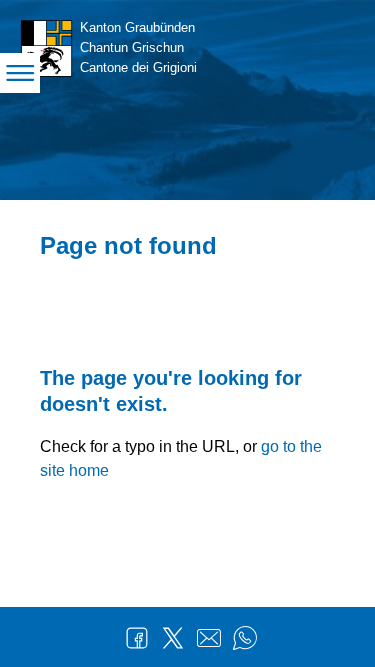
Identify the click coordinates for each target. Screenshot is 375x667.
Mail (209, 638)
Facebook (137, 638)
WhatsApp (245, 638)
